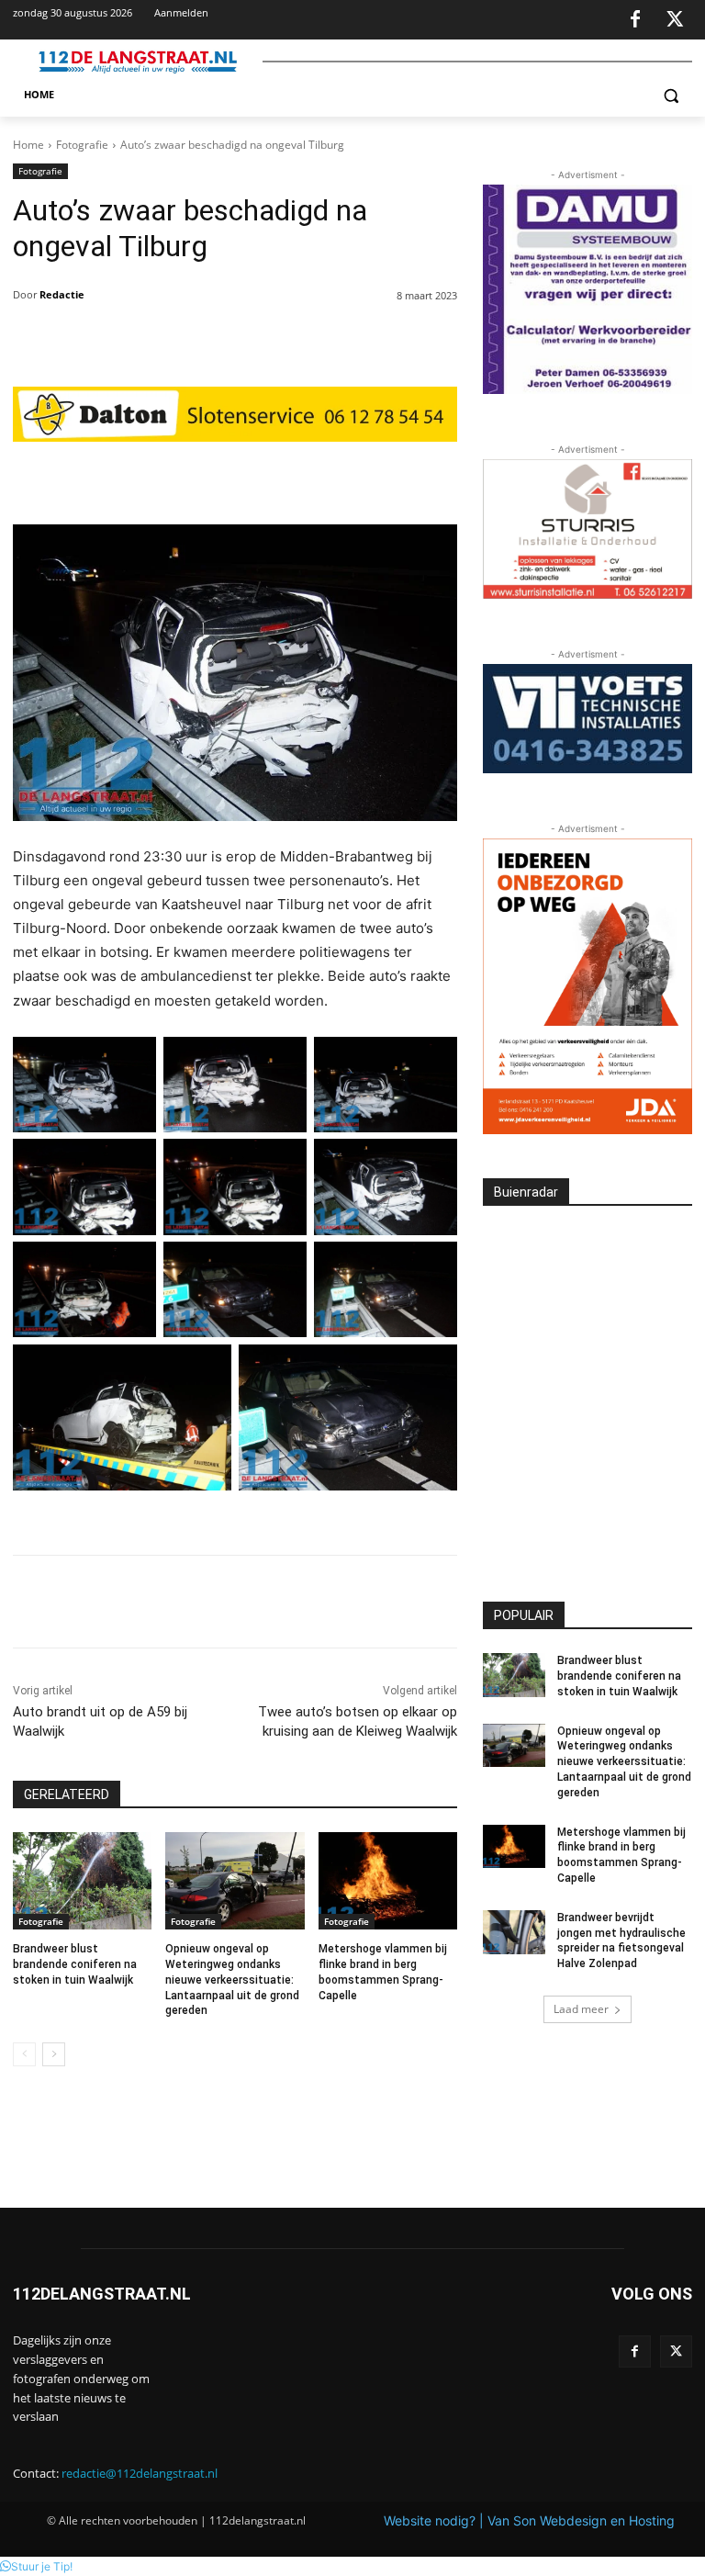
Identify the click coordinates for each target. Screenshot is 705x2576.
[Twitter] (675, 20)
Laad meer (581, 2009)
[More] (370, 478)
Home (28, 145)
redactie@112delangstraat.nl (140, 2473)
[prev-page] (24, 2054)
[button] (671, 95)
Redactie (62, 294)
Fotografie (82, 145)
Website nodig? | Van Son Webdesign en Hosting (529, 2520)
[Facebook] (635, 20)
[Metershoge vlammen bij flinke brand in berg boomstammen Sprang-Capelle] (388, 1881)
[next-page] (54, 2054)
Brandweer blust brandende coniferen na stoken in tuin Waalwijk (75, 1964)
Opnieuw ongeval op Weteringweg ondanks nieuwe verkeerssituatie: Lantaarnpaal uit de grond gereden (232, 1980)
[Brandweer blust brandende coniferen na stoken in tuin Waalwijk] (82, 1881)
